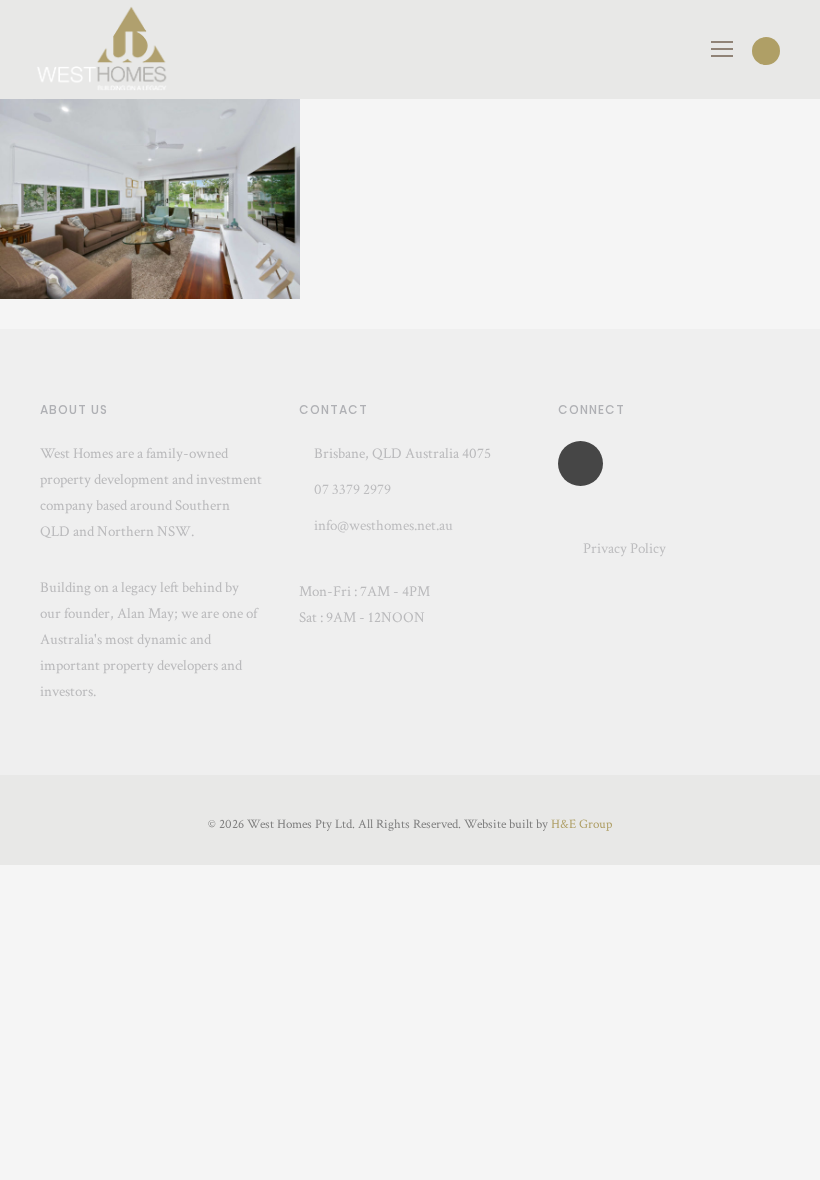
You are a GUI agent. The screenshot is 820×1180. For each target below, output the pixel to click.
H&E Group (581, 824)
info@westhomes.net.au (383, 525)
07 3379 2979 (351, 489)
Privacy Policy (624, 548)
